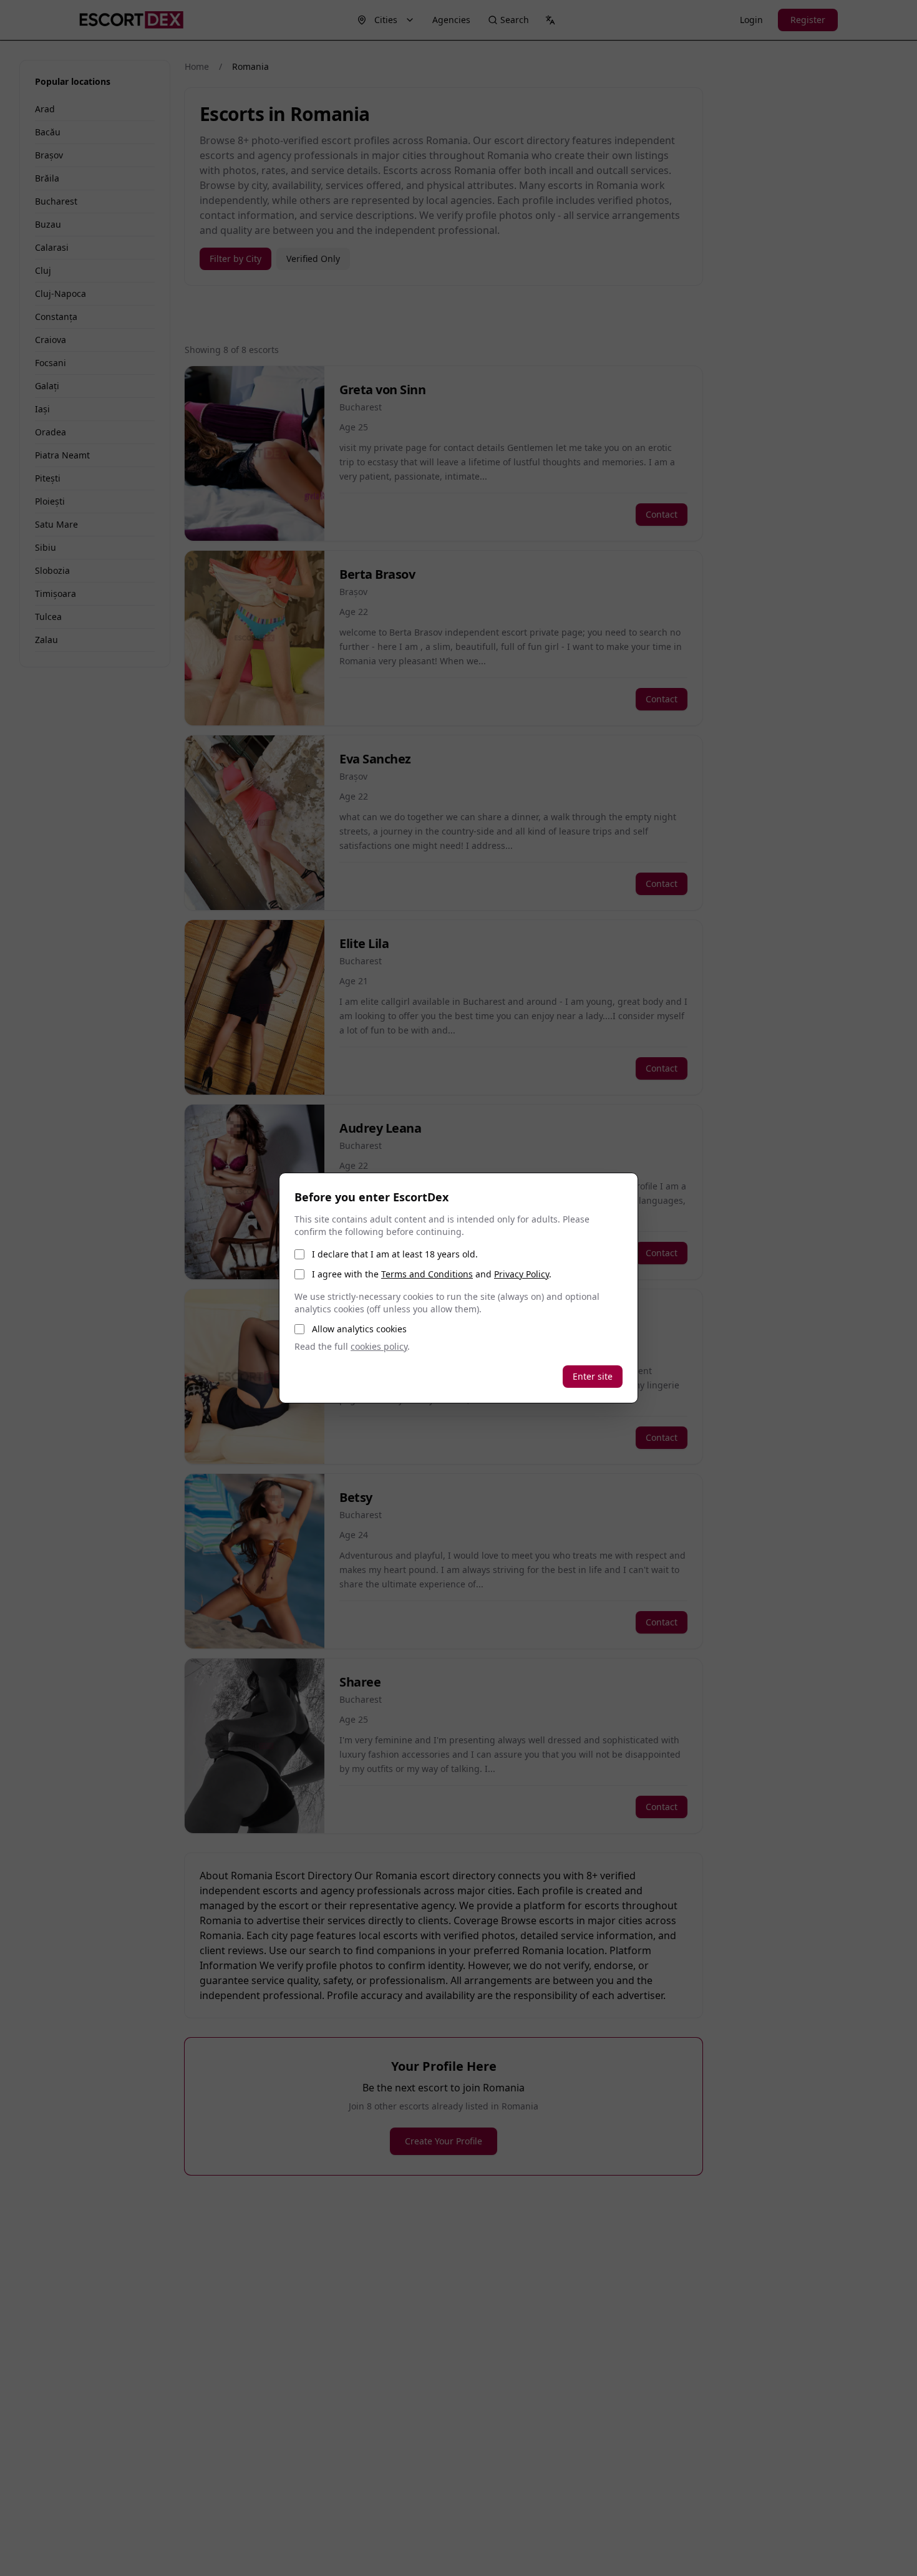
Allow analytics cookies (359, 1329)
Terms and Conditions (427, 1274)
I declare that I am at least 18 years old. (395, 1254)
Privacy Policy (522, 1274)
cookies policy (379, 1346)
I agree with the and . (432, 1274)
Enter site (593, 1376)
